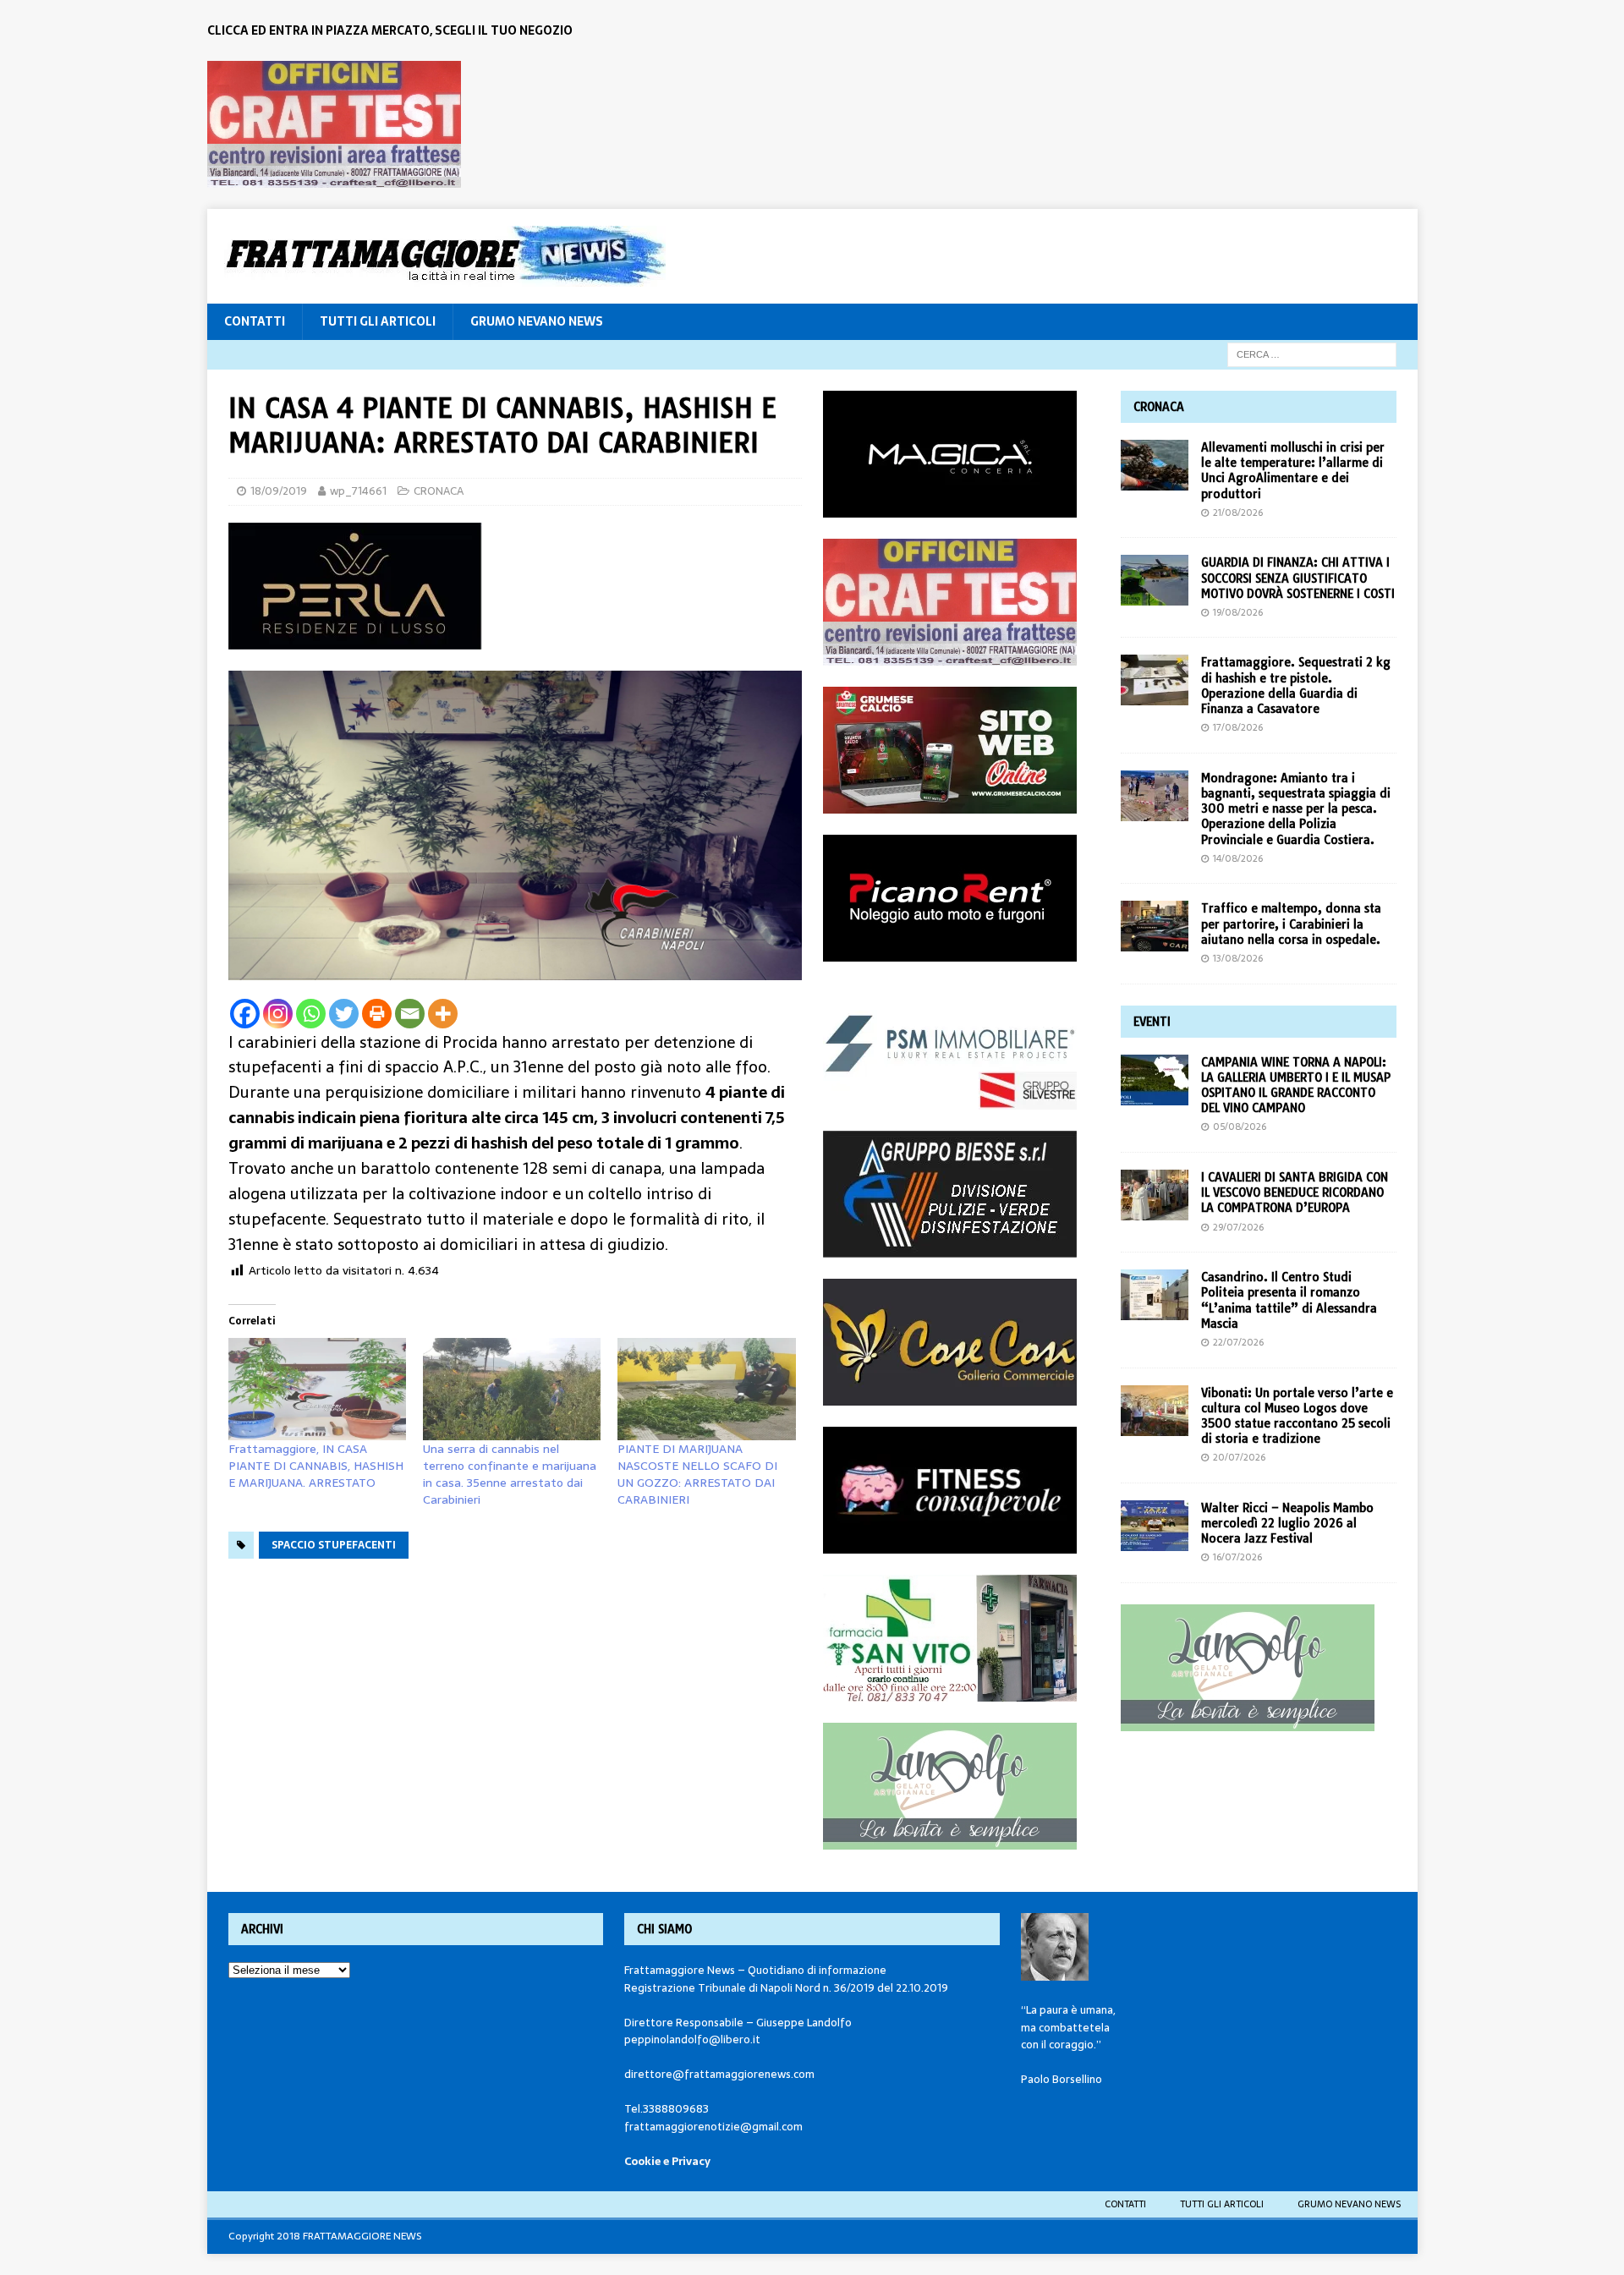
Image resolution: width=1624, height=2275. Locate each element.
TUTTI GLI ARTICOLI (378, 321)
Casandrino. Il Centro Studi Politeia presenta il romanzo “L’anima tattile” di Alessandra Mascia (1289, 1300)
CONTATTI (255, 321)
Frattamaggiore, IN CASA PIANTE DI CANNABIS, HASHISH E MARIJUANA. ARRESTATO (316, 1466)
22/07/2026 (1238, 1342)
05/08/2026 (1240, 1127)
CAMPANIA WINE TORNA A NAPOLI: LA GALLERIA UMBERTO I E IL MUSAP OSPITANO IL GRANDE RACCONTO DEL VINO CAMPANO (1296, 1085)
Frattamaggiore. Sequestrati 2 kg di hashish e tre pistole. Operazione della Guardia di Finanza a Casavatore (1296, 685)
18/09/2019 (279, 491)
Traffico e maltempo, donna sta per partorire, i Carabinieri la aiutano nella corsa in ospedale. (1291, 924)
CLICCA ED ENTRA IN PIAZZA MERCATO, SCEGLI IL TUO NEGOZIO (390, 30)
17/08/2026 (1238, 727)
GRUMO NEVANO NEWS (537, 321)
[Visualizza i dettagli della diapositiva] (334, 124)
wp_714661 (358, 491)
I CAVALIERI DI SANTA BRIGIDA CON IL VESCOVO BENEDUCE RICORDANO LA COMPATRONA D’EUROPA (1295, 1192)
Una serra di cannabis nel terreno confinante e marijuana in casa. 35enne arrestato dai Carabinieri (510, 1474)
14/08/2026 (1238, 858)
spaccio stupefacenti (334, 1545)
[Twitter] (344, 1014)
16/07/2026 (1237, 1557)
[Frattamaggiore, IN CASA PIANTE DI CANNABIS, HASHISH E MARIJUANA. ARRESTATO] (317, 1389)
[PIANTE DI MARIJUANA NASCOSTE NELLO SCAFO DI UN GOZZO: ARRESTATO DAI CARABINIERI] (706, 1389)
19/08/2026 (1238, 612)
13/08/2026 (1238, 958)
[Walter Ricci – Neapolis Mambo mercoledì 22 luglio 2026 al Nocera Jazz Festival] (1155, 1526)
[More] (443, 1014)
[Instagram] (278, 1014)
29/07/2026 (1238, 1227)
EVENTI (1152, 1022)
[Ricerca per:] (1312, 354)
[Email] (410, 1014)
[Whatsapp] (311, 1014)
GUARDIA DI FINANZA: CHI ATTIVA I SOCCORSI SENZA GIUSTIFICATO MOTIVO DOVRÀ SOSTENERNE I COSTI (1298, 578)
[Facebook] (245, 1014)
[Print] (377, 1014)
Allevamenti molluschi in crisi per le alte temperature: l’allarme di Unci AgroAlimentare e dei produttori (1293, 471)
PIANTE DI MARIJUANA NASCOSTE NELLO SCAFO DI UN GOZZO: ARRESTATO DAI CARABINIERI (697, 1474)
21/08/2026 (1238, 513)
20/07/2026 (1239, 1457)
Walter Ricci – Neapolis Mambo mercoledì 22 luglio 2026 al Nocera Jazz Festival (1287, 1523)
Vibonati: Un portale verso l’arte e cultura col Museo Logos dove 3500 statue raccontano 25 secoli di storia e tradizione (1297, 1416)
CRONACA (439, 491)
